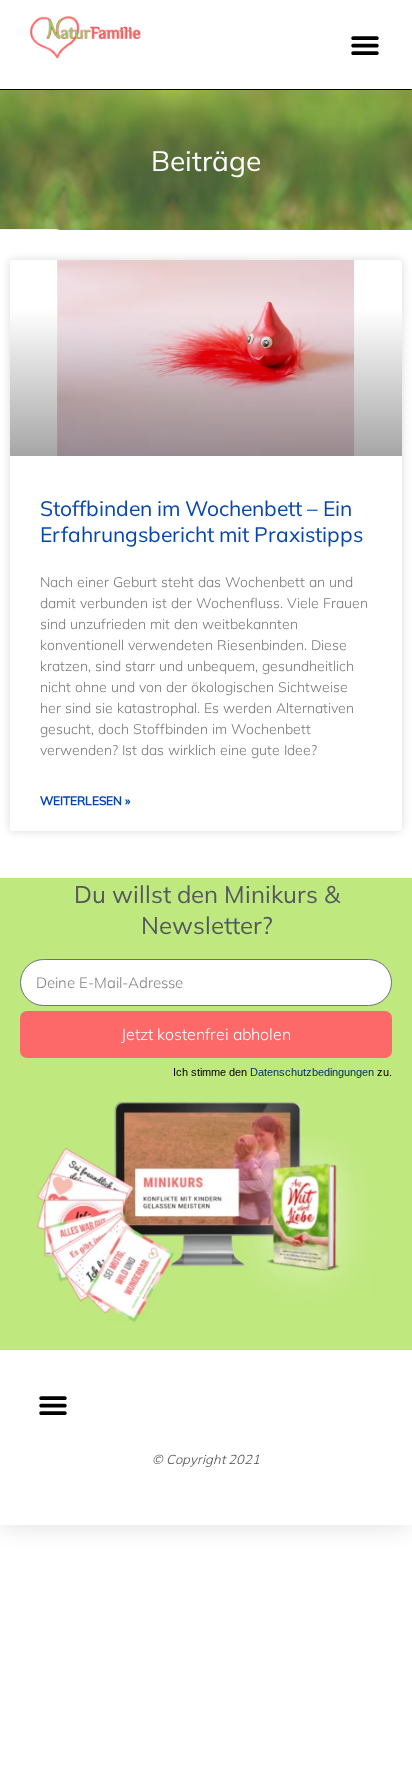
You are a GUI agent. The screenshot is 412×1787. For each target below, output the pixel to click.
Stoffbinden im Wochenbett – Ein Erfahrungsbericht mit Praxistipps (201, 520)
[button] (364, 44)
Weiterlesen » (85, 800)
